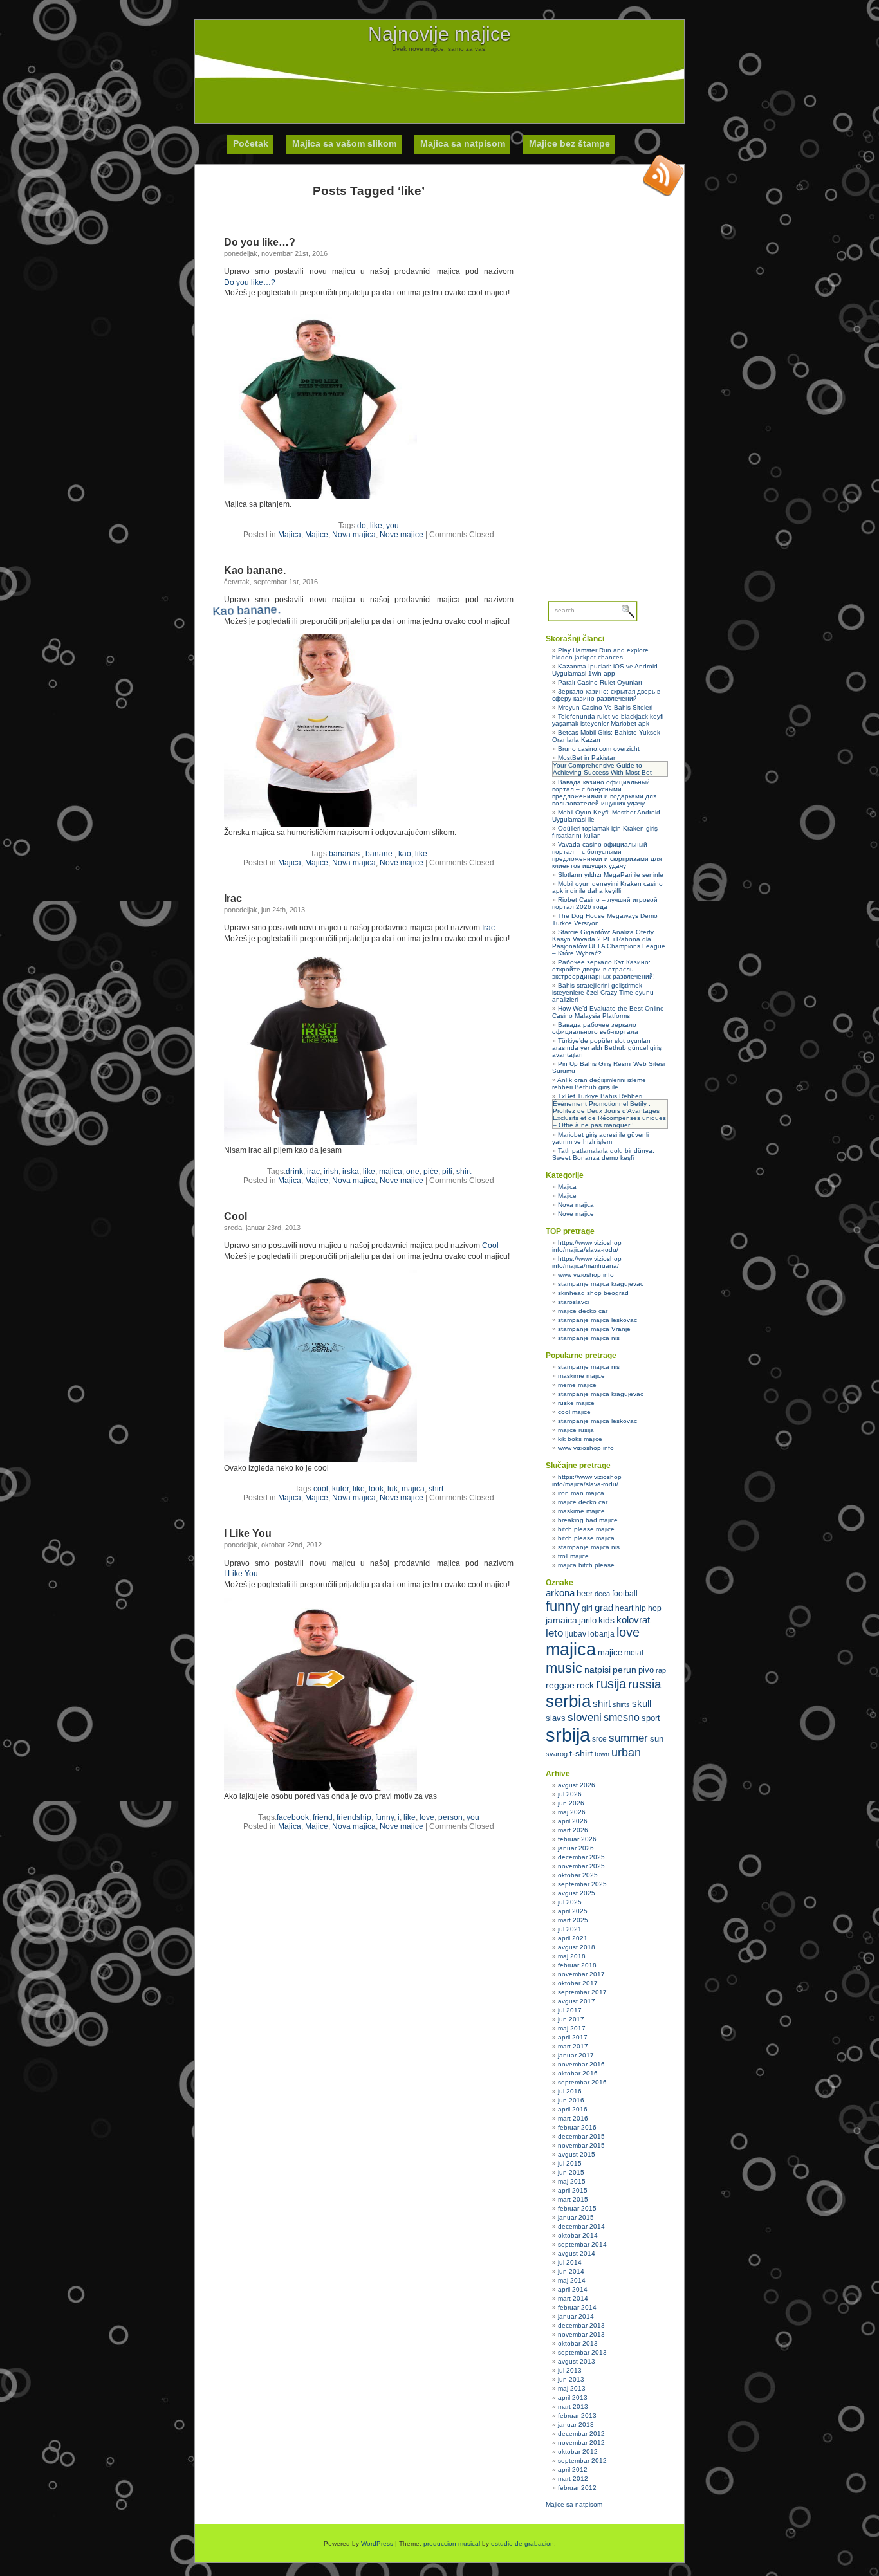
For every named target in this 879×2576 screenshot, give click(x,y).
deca (602, 1594)
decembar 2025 (581, 1857)
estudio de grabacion (523, 2544)
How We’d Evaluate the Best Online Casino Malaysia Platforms (608, 1012)
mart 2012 (573, 2479)
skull (642, 1703)
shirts (621, 1704)
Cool (236, 1216)
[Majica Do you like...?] (320, 497)
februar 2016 (577, 2127)
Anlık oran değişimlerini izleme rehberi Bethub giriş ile (599, 1083)
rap (661, 1670)
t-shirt (581, 1753)
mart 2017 (573, 2046)
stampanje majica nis (589, 1338)
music (564, 1668)
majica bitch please (586, 1565)
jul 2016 (570, 2091)
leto (554, 1633)
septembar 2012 (582, 2461)
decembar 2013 (581, 2325)
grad (604, 1608)
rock (585, 1685)
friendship (354, 1817)
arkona (560, 1593)
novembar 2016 (581, 2064)
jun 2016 (571, 2100)
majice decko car (583, 1311)
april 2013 (573, 2397)
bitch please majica (586, 1538)
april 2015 (573, 2190)
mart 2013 (573, 2406)
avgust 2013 (577, 2361)
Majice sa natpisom (574, 2504)
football (625, 1594)
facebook (293, 1817)
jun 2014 (571, 2271)
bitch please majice (586, 1529)
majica (391, 1172)
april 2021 (573, 1938)
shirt (464, 1172)
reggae (560, 1685)
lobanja (601, 1634)
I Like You (248, 1533)
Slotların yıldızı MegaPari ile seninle (611, 875)
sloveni (585, 1717)
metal (634, 1653)
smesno (622, 1717)
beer (585, 1593)
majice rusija (576, 1430)
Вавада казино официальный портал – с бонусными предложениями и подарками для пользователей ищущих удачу (604, 793)
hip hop (648, 1608)
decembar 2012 (581, 2433)
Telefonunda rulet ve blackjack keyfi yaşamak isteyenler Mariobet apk (608, 720)
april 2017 (573, 2037)
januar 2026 (576, 1848)
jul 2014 (570, 2262)
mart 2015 (573, 2199)
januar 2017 (576, 2055)
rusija (611, 1684)
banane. (380, 854)
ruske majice (576, 1403)
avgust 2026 (577, 1785)
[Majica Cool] (320, 1460)
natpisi (597, 1670)
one (413, 1172)
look (376, 1489)
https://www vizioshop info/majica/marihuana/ (587, 1262)
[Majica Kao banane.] (325, 815)
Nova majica (354, 535)
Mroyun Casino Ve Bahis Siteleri (605, 707)
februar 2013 (577, 2415)
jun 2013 (571, 2379)
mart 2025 (573, 1920)
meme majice (577, 1385)
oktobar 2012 (578, 2452)
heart (624, 1608)
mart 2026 (573, 1830)
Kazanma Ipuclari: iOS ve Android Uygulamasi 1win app (605, 670)
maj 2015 (572, 2181)
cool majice (574, 1412)
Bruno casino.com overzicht (599, 749)
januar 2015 (576, 2217)
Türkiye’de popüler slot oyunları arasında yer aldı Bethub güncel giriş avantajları (607, 1048)
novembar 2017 (581, 1974)
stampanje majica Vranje (594, 1329)
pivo (646, 1670)
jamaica (561, 1620)
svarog (557, 1754)
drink (294, 1172)
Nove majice (402, 535)
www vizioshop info (586, 1275)
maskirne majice (581, 1376)
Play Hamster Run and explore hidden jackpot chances (600, 654)
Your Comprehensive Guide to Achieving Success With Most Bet (602, 769)
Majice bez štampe (569, 143)
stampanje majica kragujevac (601, 1284)
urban (626, 1753)
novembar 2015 (581, 2145)
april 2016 (573, 2109)
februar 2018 (577, 1965)
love (427, 1817)
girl (587, 1608)
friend (323, 1817)
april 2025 (573, 1911)
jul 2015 (570, 2163)
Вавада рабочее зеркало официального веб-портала (595, 1028)
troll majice (573, 1556)
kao (405, 854)
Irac (233, 898)
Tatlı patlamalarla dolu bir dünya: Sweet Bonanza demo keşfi (603, 1154)
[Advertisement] (439, 81)
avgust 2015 (577, 2154)
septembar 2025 (582, 1884)
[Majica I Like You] (320, 1789)
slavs (556, 1718)
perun (625, 1670)
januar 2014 (576, 2316)
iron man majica (581, 1493)
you (393, 526)
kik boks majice (580, 1439)
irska (351, 1172)
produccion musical (452, 2544)
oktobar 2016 (578, 2073)
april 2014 (573, 2289)
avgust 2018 (577, 1947)
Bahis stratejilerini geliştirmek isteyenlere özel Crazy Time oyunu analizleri (603, 992)
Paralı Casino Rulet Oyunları (600, 682)
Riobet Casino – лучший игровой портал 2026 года (605, 903)
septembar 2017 (582, 1992)
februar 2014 (577, 2307)
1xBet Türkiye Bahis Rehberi (600, 1096)
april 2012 (573, 2470)
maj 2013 (572, 2388)
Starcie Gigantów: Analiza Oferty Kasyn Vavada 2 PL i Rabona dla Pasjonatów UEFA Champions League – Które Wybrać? (609, 943)
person (450, 1817)
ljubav (576, 1634)
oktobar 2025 (578, 1875)
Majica (290, 535)
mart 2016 (573, 2118)
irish (331, 1172)
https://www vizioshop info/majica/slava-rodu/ (587, 1246)
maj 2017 (572, 2028)
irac (313, 1172)
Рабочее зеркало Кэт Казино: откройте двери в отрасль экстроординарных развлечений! (604, 969)
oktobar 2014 (578, 2235)
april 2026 (573, 1821)
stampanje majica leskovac (597, 1320)
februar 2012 (577, 2488)
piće (431, 1172)
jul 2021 (570, 1929)
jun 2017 (571, 2019)
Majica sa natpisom (463, 143)
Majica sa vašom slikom (344, 143)
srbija (568, 1735)
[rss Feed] (663, 175)
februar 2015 (577, 2208)
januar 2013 (576, 2424)
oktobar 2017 (578, 1983)
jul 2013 (570, 2370)
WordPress (377, 2544)
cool (321, 1489)
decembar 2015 (581, 2136)
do (362, 526)
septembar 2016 (582, 2082)
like (376, 526)
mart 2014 (573, 2298)
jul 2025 (570, 1902)
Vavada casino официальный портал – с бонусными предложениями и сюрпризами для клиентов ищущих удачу (607, 855)
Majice (317, 535)
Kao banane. (255, 570)
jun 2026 (571, 1803)
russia (645, 1684)
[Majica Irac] (320, 1143)
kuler (340, 1489)
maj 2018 (572, 1956)
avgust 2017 (577, 2001)
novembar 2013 (581, 2334)
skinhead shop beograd (593, 1293)
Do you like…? (260, 242)
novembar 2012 (581, 2443)
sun (657, 1739)
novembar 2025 (581, 1866)
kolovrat (633, 1620)
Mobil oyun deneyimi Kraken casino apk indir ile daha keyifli (607, 887)
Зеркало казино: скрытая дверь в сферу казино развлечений (606, 695)
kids (606, 1620)
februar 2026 (577, 1839)
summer (628, 1738)
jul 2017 (570, 2010)
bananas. (345, 854)
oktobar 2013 (578, 2343)
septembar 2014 (582, 2244)
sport (651, 1718)
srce (599, 1739)
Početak (251, 143)
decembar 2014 (581, 2226)
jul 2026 (570, 1794)
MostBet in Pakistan (588, 758)
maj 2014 (572, 2280)
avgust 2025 (577, 1893)
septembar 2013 (582, 2352)
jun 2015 (571, 2172)
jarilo (588, 1620)
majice (610, 1652)
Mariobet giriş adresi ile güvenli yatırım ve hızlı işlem (600, 1138)
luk (393, 1489)
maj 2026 (572, 1812)
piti (447, 1172)
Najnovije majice (439, 34)
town (602, 1754)
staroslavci (573, 1302)
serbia (568, 1701)
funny (384, 1817)
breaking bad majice (588, 1520)
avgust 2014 (577, 2253)
